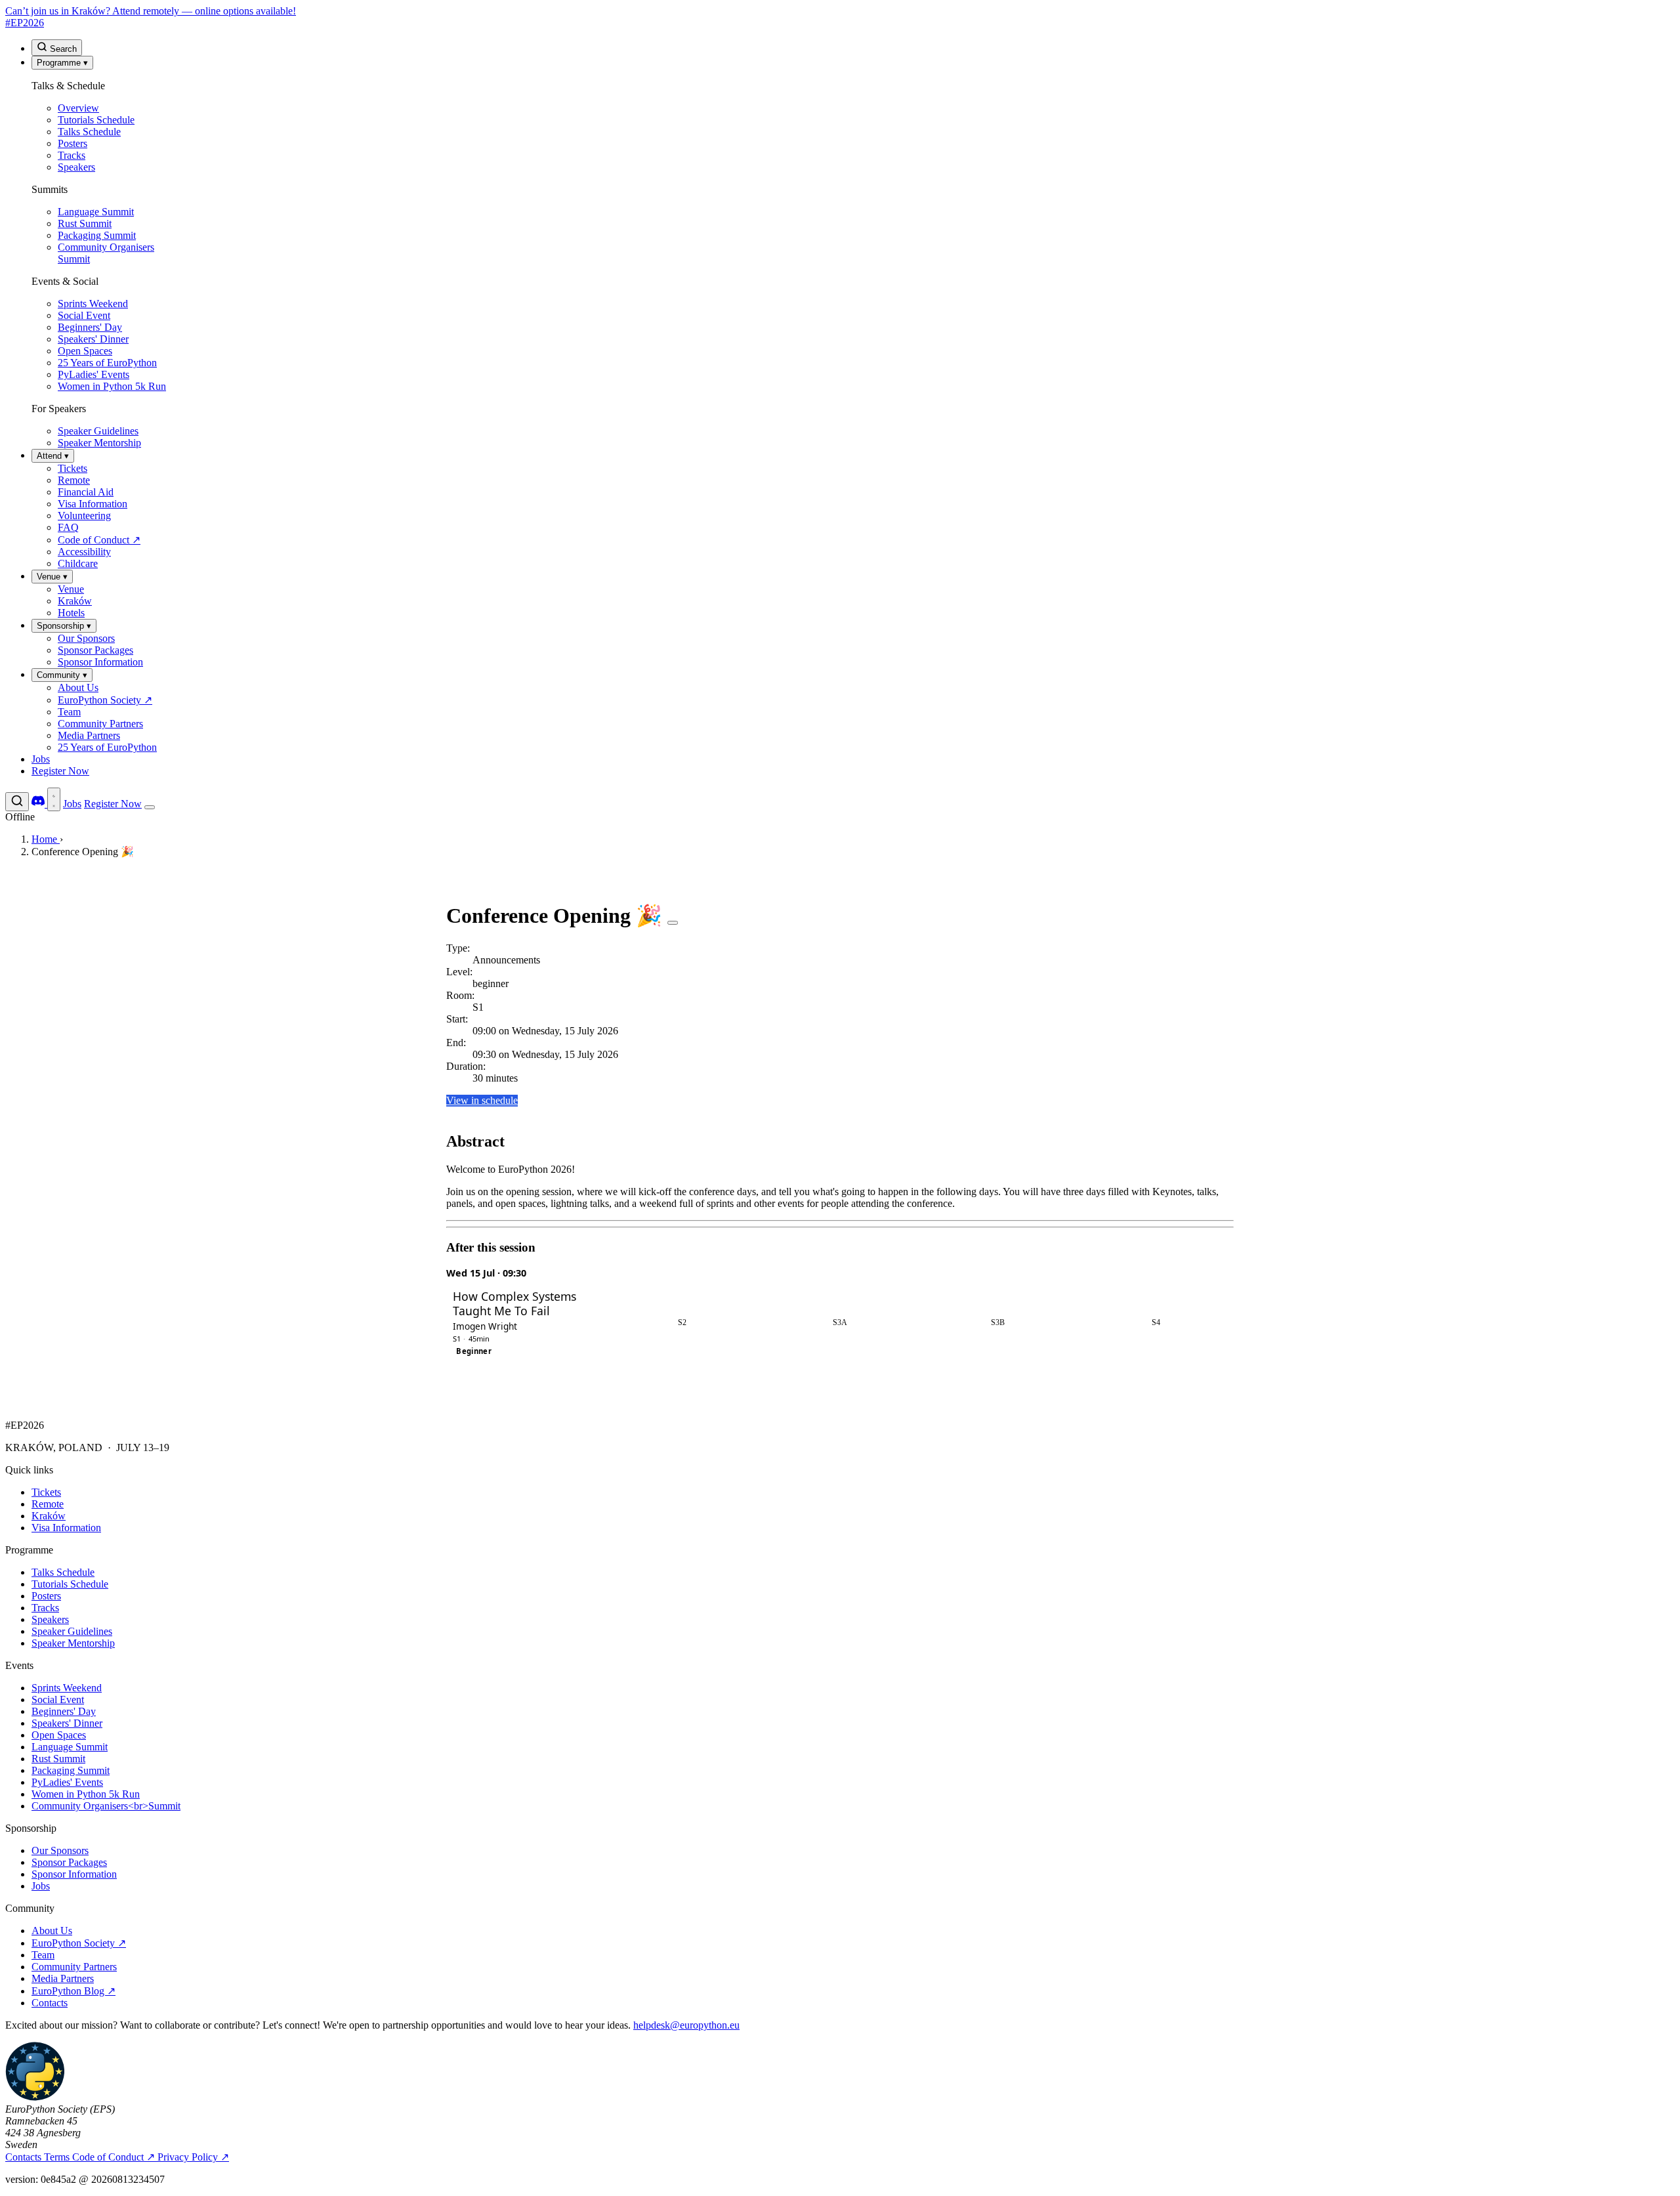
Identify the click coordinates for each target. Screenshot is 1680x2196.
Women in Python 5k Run (86, 1794)
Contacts (50, 2003)
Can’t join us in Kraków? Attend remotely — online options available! (151, 11)
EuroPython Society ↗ (79, 1943)
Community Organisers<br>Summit (106, 1806)
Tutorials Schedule (70, 1584)
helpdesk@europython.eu (686, 2025)
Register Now (60, 771)
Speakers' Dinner (67, 1723)
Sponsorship (64, 626)
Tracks (45, 1608)
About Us (52, 1931)
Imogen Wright (485, 1326)
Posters (46, 1596)
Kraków (49, 1516)
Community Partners (74, 1967)
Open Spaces (59, 1735)
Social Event (58, 1700)
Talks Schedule (63, 1572)
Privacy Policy (193, 2157)
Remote (48, 1504)
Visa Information (66, 1528)
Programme (62, 63)
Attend (53, 456)
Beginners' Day (64, 1711)
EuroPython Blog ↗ (73, 1991)
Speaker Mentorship (73, 1643)
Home (46, 839)
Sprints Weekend (67, 1688)
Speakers (50, 1619)
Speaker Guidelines (72, 1631)
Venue (52, 577)
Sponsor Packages (69, 1862)
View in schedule (482, 1100)
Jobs (41, 759)
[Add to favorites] (673, 923)
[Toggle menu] (150, 807)
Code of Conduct (114, 2157)
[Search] (17, 802)
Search (62, 49)
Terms (58, 2157)
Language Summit (70, 1747)
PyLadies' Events (67, 1782)
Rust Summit (58, 1759)
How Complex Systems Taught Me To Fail (514, 1304)
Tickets (46, 1492)
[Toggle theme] (54, 799)
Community (62, 675)
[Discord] (39, 804)
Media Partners (63, 1978)
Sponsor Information (74, 1874)
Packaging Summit (71, 1770)
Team (43, 1955)
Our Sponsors (60, 1850)
